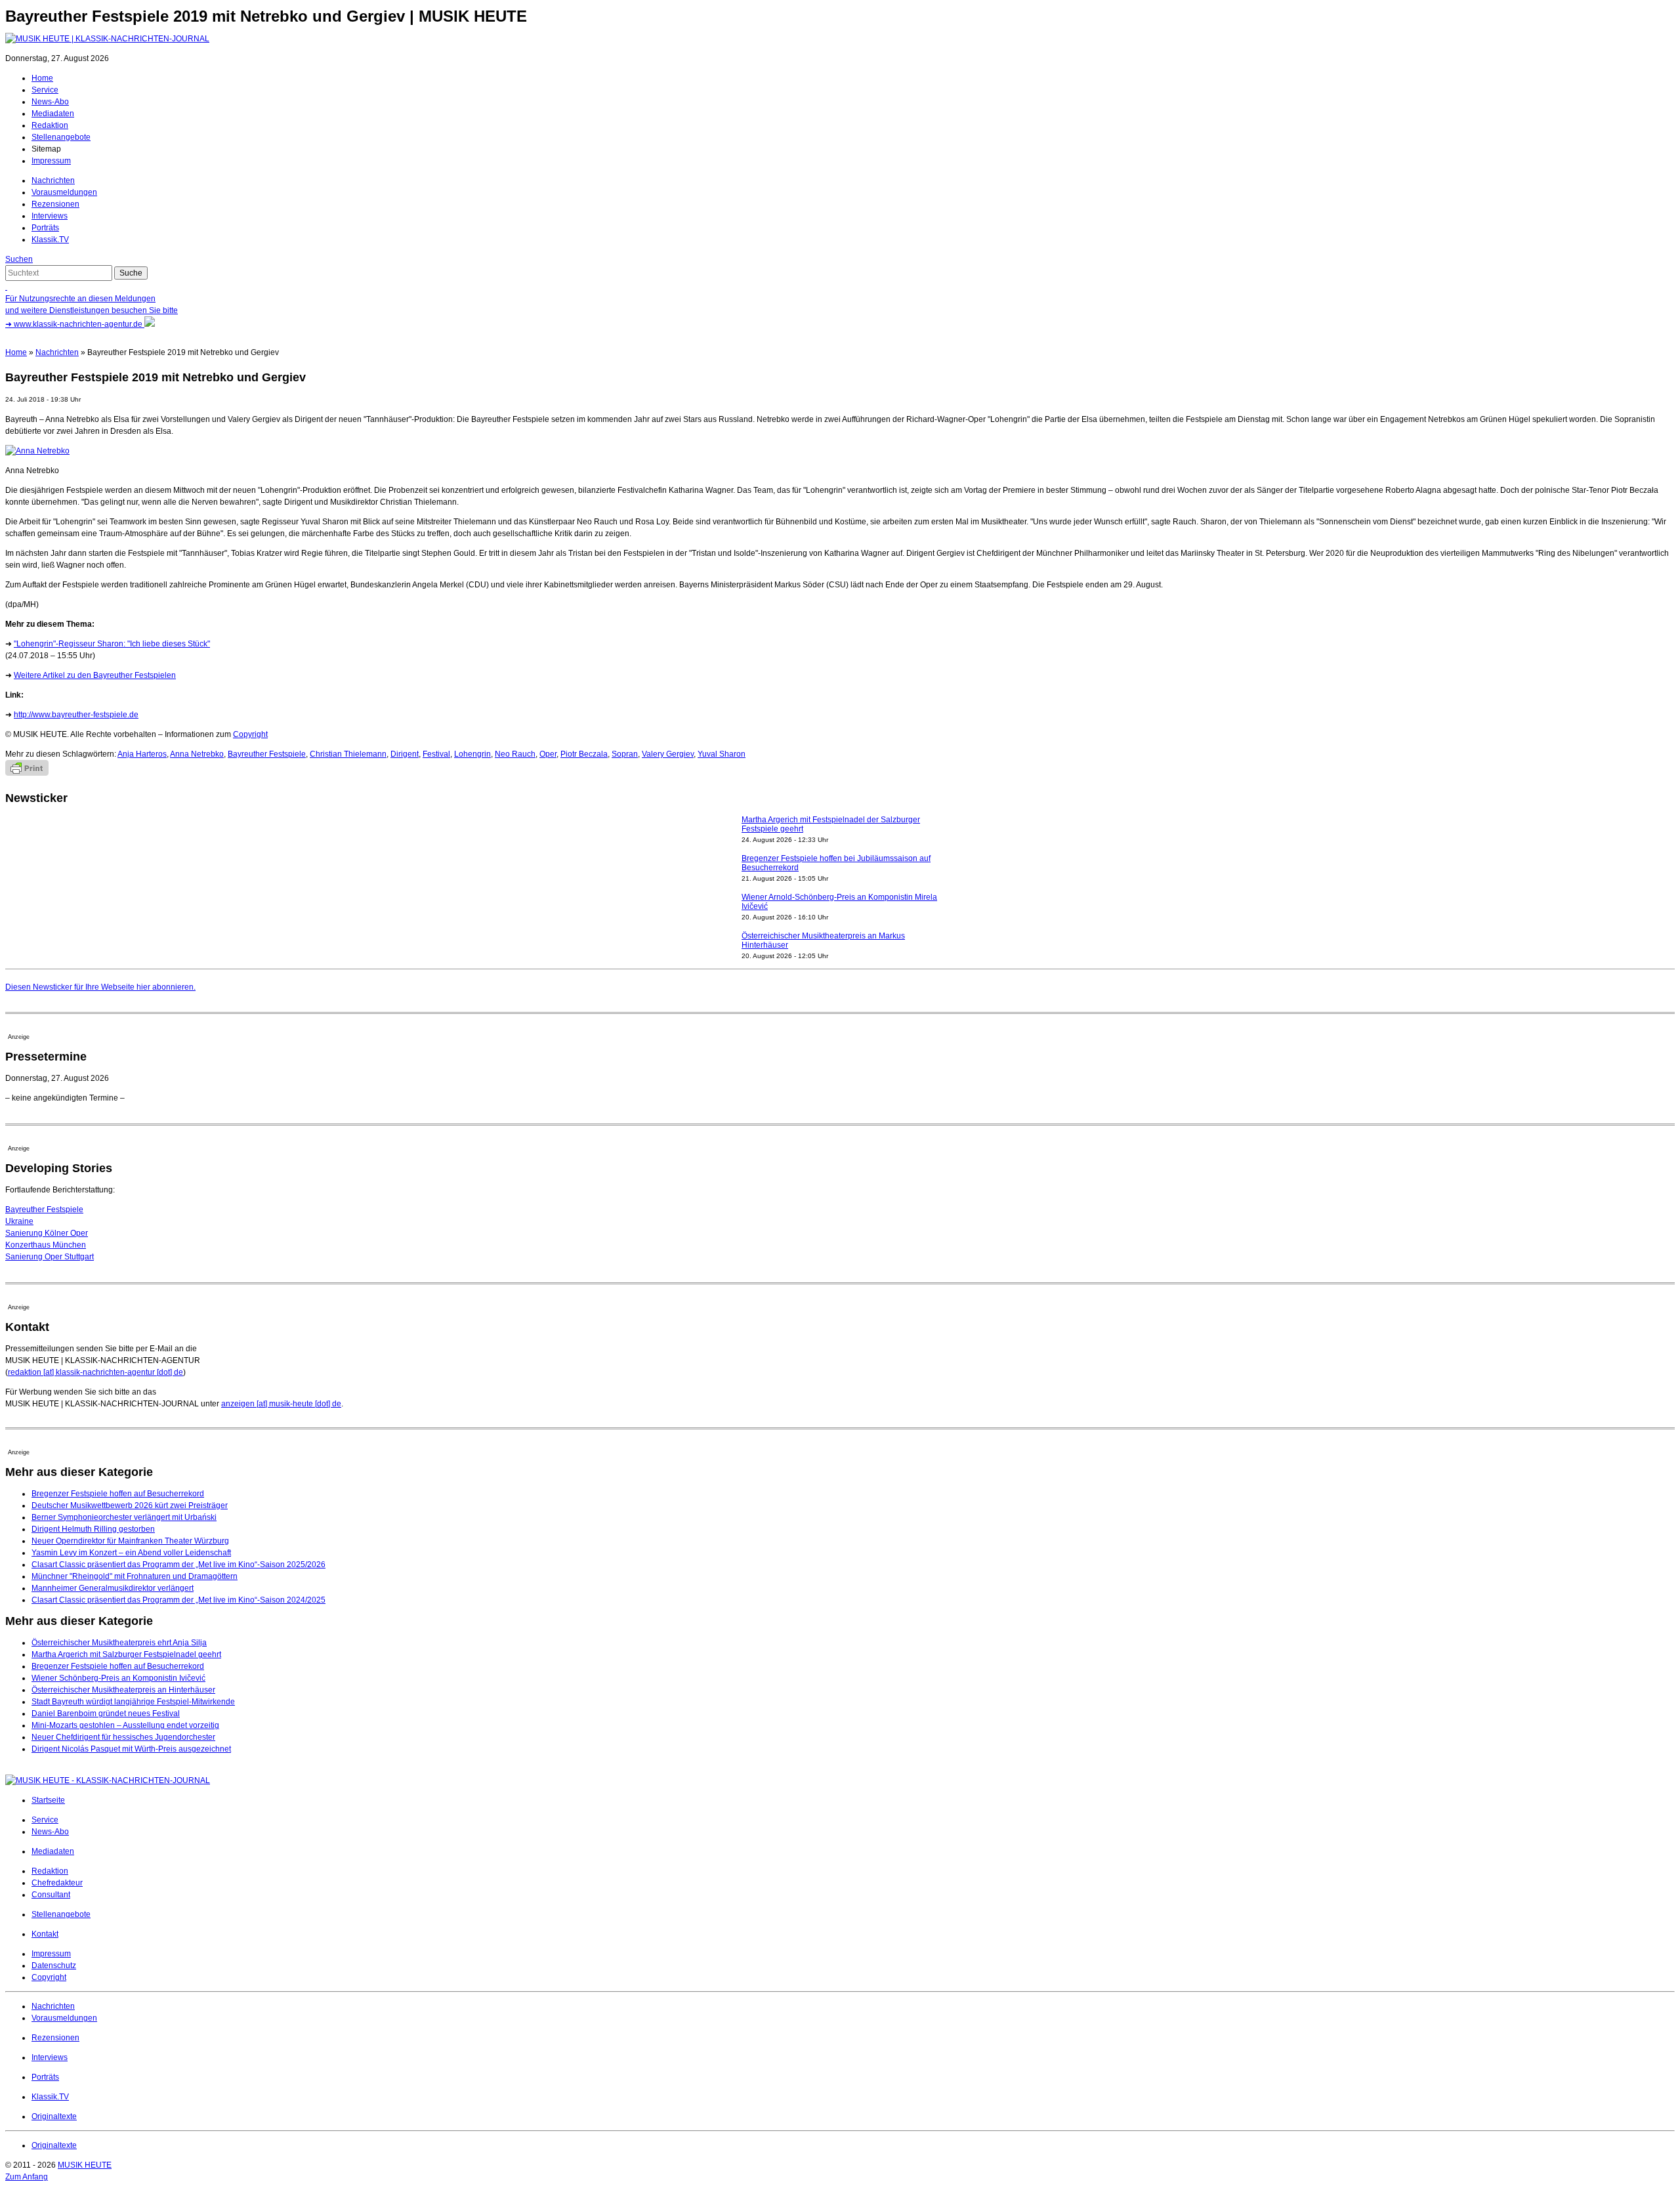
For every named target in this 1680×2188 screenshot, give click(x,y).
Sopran (625, 754)
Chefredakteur (57, 1883)
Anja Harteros (142, 754)
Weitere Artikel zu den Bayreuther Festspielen (95, 675)
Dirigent (405, 754)
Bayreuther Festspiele (267, 754)
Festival (436, 754)
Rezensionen (55, 204)
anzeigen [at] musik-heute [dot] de (281, 1404)
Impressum (51, 161)
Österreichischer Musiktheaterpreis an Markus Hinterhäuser (823, 902)
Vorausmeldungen (64, 192)
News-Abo (50, 102)
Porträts (45, 228)
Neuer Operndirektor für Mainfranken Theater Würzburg (130, 1541)
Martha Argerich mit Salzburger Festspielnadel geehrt (126, 1654)
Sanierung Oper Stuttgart (50, 1257)
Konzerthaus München (46, 1245)
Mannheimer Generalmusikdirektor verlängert (113, 1588)
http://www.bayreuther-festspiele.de (76, 715)
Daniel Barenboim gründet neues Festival (106, 1714)
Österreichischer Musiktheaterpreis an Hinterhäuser (123, 1690)
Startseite (48, 1800)
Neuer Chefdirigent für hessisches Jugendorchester (123, 1737)
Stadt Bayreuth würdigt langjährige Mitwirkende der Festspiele (833, 940)
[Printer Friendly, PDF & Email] (27, 773)
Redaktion (50, 125)
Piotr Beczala (584, 754)
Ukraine (19, 1221)
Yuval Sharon (722, 754)
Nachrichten (53, 180)
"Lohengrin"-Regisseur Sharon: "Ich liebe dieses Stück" (112, 644)
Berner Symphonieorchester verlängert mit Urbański (124, 1517)
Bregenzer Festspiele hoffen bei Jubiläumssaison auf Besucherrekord (836, 824)
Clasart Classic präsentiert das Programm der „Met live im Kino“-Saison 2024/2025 (178, 1600)
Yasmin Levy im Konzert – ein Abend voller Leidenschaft (131, 1553)
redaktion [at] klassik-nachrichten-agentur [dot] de (95, 1372)
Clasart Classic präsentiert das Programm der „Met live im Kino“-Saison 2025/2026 (178, 1565)
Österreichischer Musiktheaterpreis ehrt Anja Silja (119, 1643)
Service (45, 90)
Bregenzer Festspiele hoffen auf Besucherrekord (118, 1494)
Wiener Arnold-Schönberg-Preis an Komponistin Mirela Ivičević (839, 863)
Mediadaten (53, 114)
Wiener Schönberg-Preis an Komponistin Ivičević (118, 1678)
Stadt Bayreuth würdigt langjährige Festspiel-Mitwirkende (133, 1702)
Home (42, 78)
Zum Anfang (27, 2177)
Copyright (250, 734)
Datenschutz (54, 1966)
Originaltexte (54, 2116)
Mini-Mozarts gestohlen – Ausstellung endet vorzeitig (125, 1725)
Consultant (51, 1895)
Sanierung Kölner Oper (47, 1233)
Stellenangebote (61, 137)
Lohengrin (472, 754)
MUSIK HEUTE (85, 2165)
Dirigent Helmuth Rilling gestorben (93, 1529)
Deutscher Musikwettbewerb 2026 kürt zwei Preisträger (130, 1505)
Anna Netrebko (197, 754)
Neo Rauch (515, 754)
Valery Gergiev (668, 754)
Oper (548, 754)
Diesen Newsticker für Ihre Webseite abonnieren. (100, 987)
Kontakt (45, 1934)
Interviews (50, 216)
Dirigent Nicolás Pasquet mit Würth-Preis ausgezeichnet (131, 1749)
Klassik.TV (50, 240)
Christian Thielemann (348, 754)
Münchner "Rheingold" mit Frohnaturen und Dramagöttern (135, 1576)
